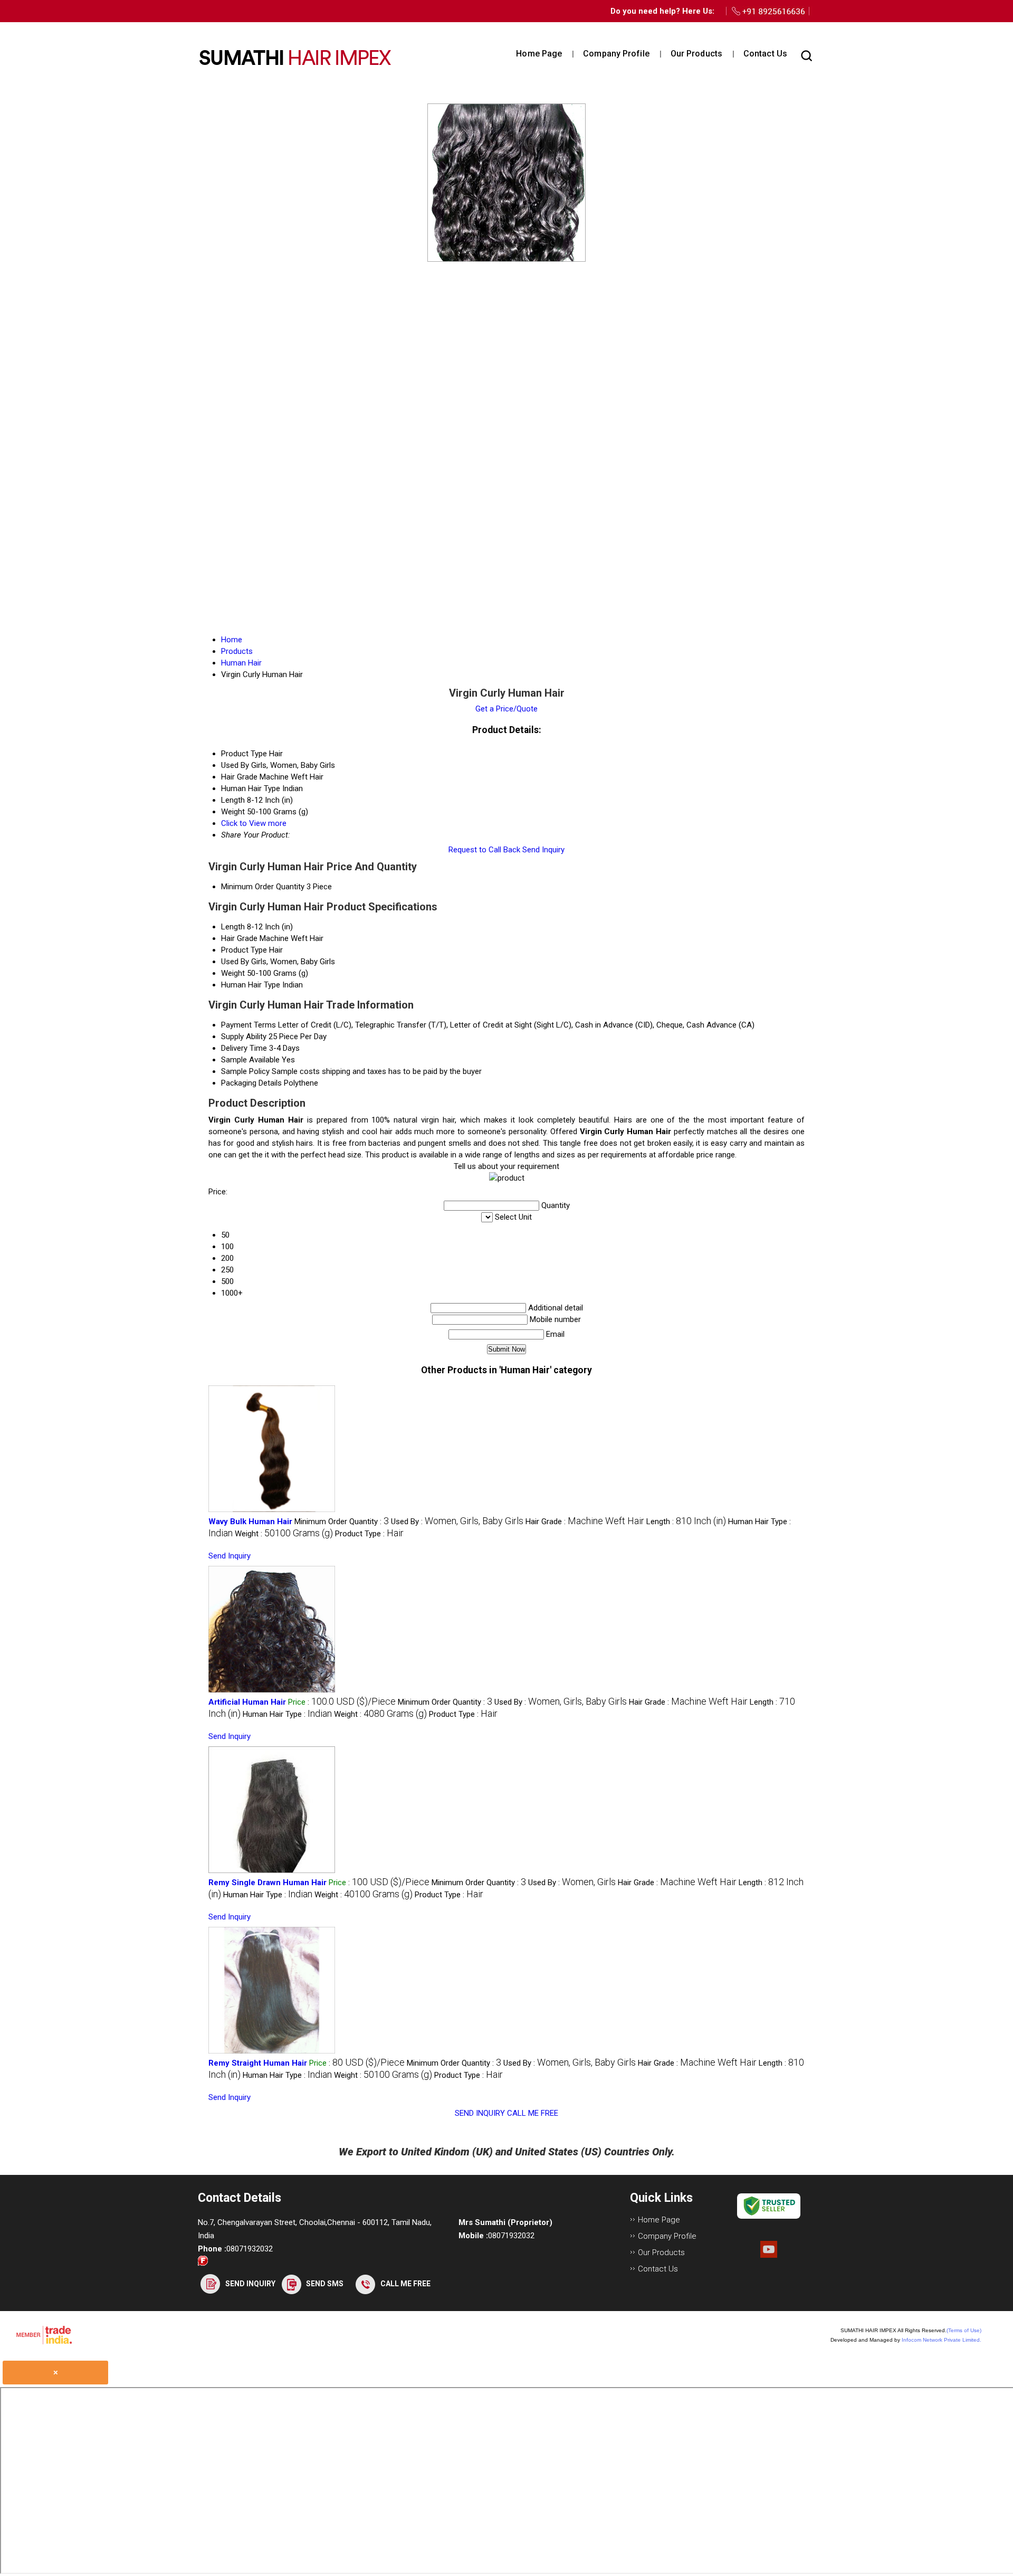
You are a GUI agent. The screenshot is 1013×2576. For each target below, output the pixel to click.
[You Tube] (769, 2255)
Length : (686, 1522)
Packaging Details (251, 1083)
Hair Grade (239, 938)
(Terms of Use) (964, 2330)
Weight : (284, 1534)
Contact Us (765, 54)
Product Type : (369, 1534)
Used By (235, 962)
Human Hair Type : (287, 1714)
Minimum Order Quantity (263, 887)
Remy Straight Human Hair (258, 2063)
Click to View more (254, 823)
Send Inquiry (543, 850)
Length (233, 927)
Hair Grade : (585, 1522)
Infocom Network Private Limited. (942, 2340)
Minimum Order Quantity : (342, 1522)
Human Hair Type (251, 985)
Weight (233, 973)
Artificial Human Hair (247, 1702)
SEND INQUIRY (480, 2113)
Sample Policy (245, 1071)
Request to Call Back (484, 850)
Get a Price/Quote (506, 709)
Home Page (539, 54)
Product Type (244, 950)
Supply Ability (244, 1037)
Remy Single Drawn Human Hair (267, 1883)
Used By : (457, 1522)
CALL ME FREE (533, 2113)
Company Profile (616, 54)
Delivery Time (244, 1048)
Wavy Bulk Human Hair (250, 1522)
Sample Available (250, 1060)
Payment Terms (249, 1025)
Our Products (696, 54)
